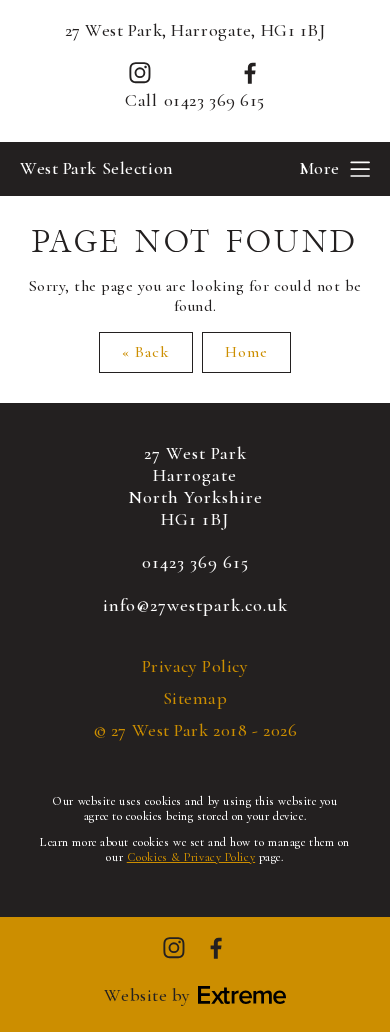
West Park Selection (97, 168)
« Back (146, 352)
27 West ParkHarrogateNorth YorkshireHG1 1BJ (195, 486)
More (319, 168)
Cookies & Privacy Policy (191, 857)
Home (247, 352)
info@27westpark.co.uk (195, 605)
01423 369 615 (214, 100)
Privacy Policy (195, 666)
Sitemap (195, 698)
